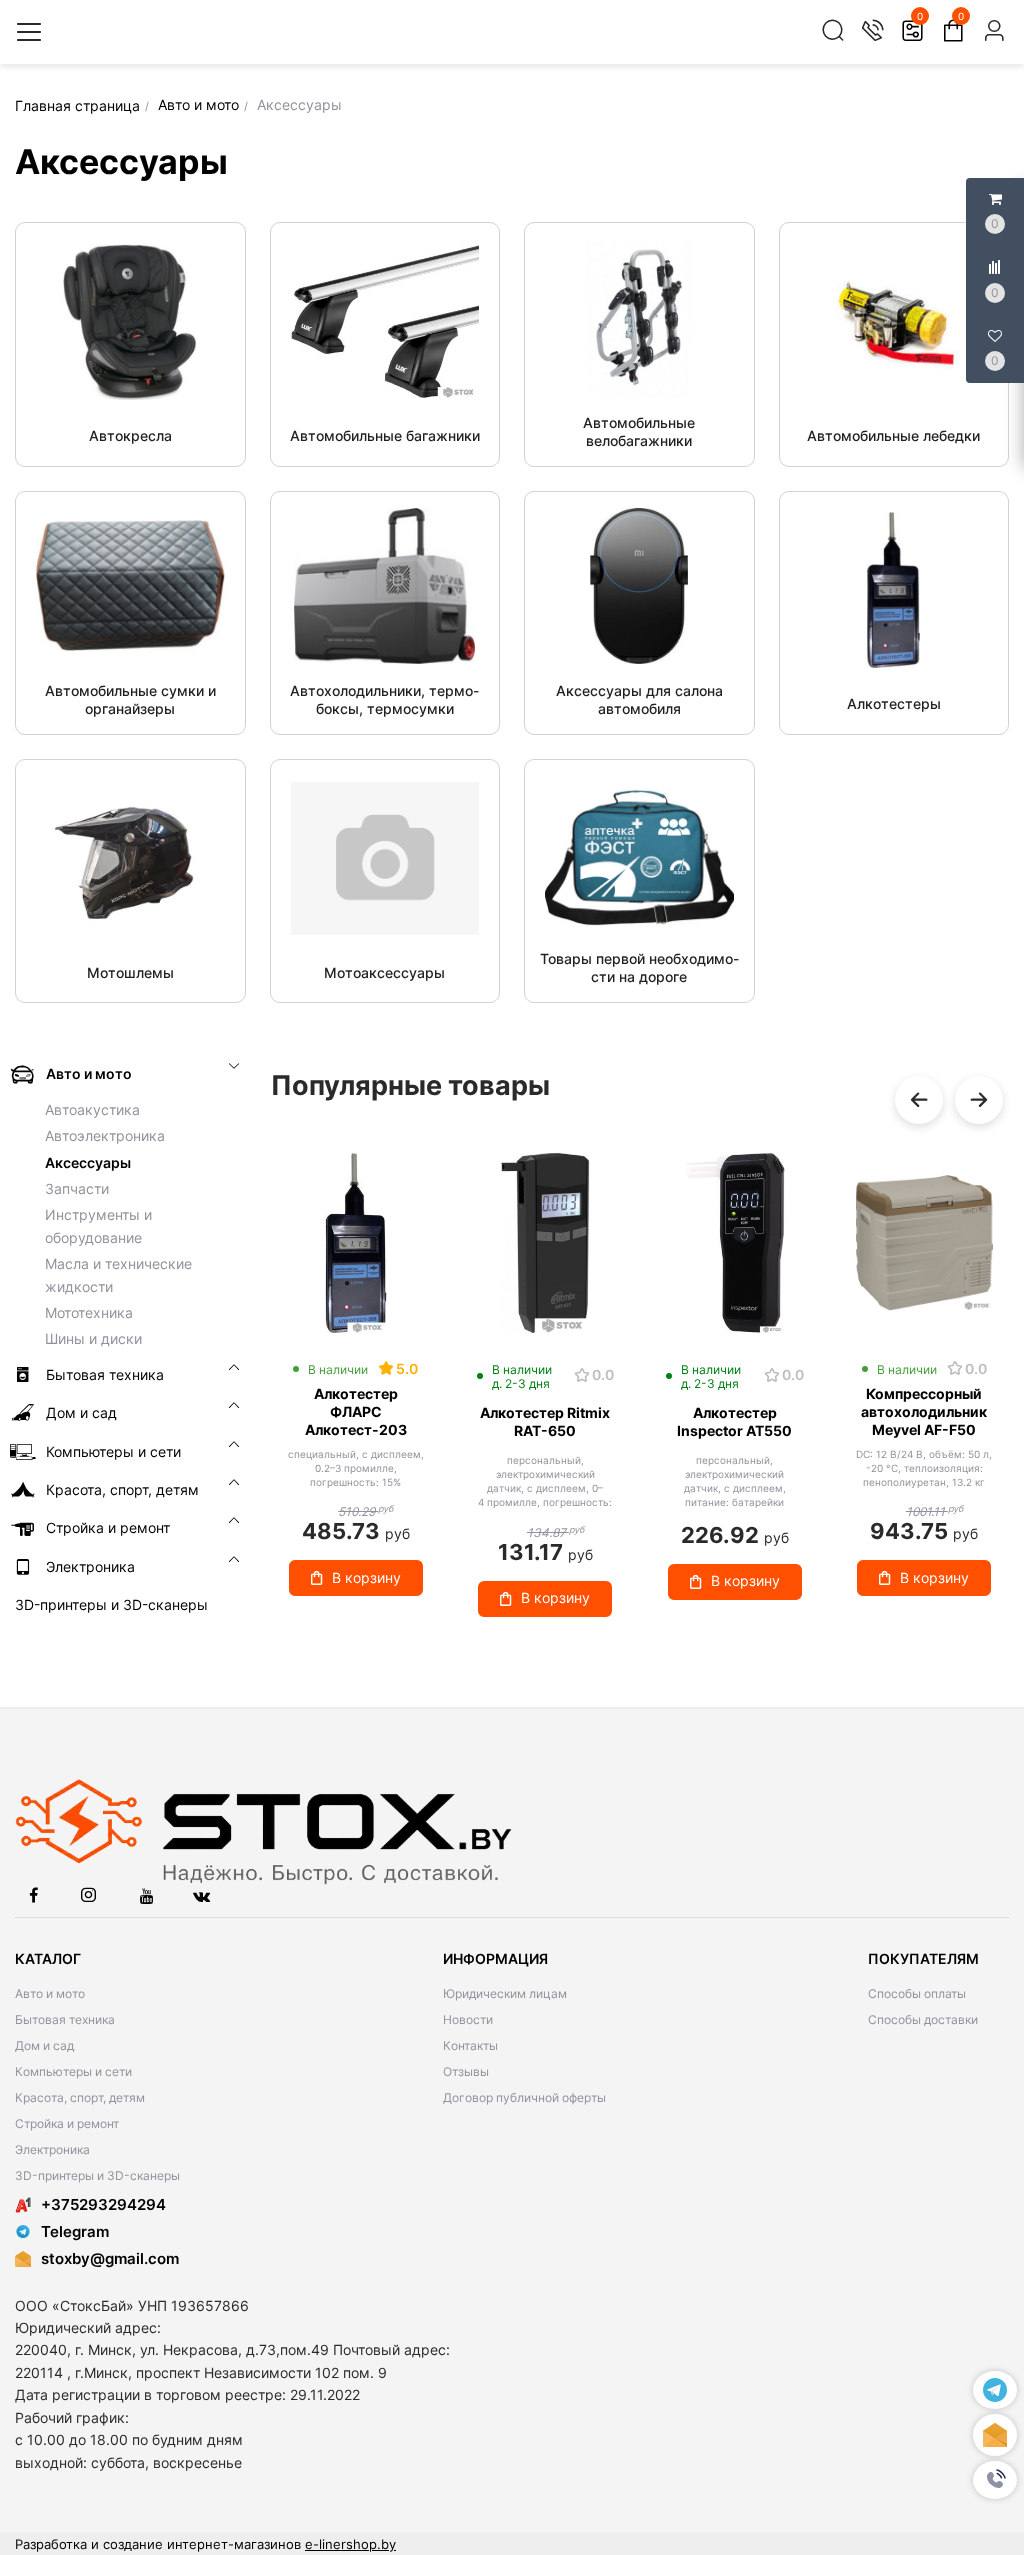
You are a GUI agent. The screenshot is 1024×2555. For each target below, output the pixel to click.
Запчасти (77, 1188)
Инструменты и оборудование (98, 1225)
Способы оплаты (917, 1993)
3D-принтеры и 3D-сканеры (97, 2175)
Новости (468, 2019)
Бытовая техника (65, 2019)
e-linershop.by (350, 2544)
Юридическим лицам (505, 1993)
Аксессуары (88, 1162)
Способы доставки (923, 2019)
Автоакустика (92, 1109)
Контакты (470, 2045)
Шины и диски (93, 1338)
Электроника (52, 2149)
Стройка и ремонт (67, 2123)
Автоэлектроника (105, 1135)
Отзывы (466, 2071)
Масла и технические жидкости (118, 1274)
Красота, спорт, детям (80, 2097)
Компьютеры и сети (73, 2071)
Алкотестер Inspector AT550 (734, 1421)
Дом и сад (44, 2045)
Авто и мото (50, 1993)
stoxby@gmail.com (110, 2258)
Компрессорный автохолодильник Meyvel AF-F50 (924, 1411)
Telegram (75, 2231)
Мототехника (89, 1312)
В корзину (366, 1577)
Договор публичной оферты (524, 2097)
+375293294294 (103, 2204)
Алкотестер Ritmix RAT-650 (545, 1421)
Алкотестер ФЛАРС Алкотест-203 (356, 1411)
